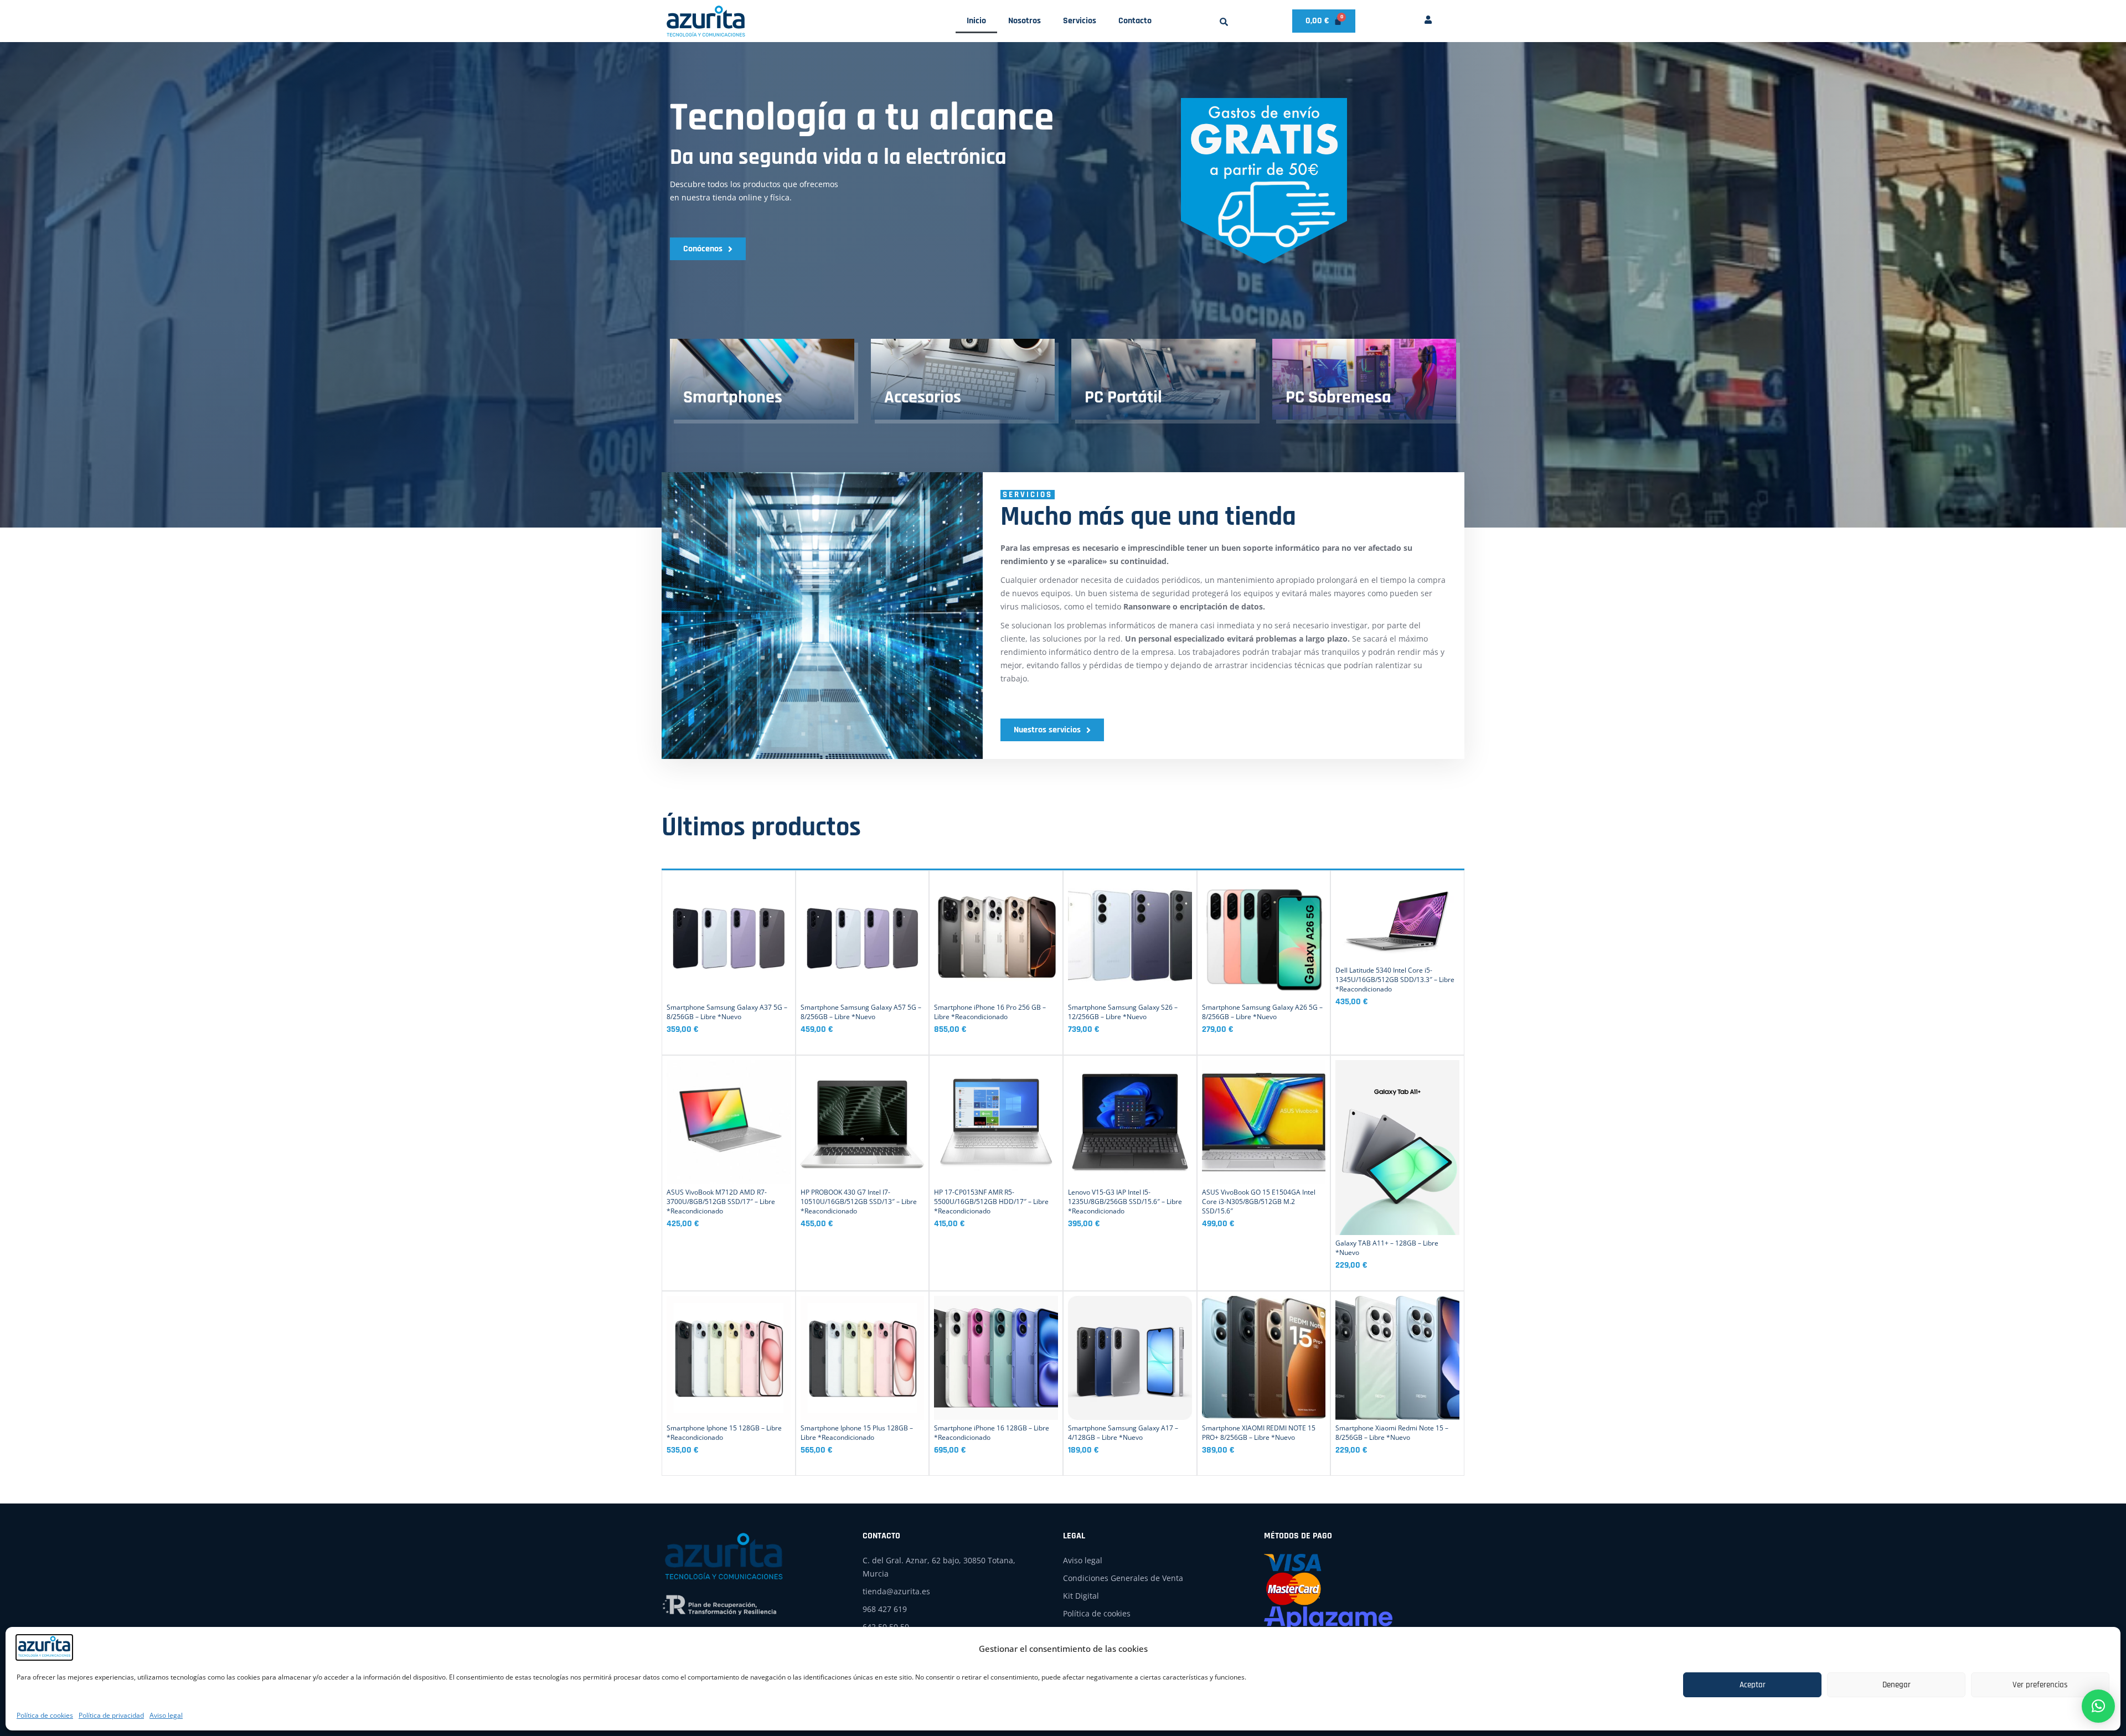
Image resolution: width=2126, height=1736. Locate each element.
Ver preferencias (2040, 1685)
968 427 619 (885, 1609)
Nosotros (1025, 21)
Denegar (1897, 1685)
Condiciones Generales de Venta (1123, 1578)
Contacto (1135, 21)
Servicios (1080, 21)
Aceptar (1753, 1685)
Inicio (976, 21)
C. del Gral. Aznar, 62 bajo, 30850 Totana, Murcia (939, 1567)
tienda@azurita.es (896, 1591)
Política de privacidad (111, 1715)
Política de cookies (45, 1715)
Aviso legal (166, 1715)
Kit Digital (1081, 1596)
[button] (1224, 22)
